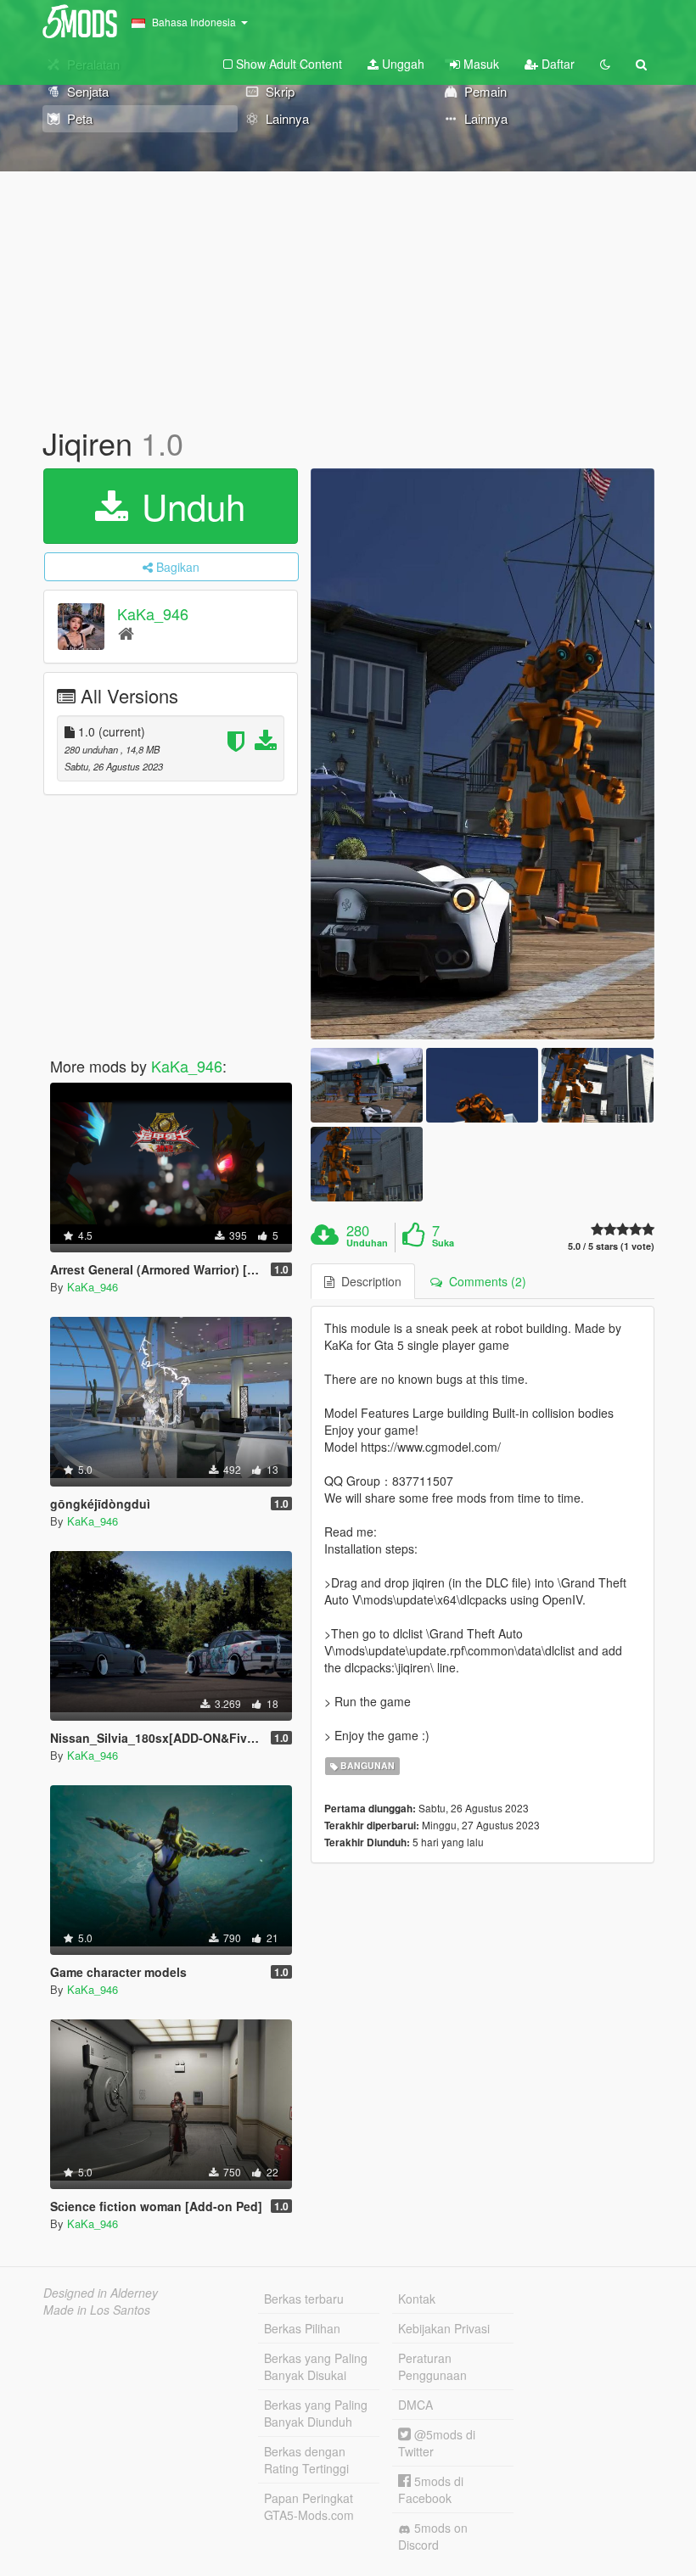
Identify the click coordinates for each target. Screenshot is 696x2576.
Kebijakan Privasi (444, 2328)
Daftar (556, 64)
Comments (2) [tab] (484, 1281)
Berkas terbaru (304, 2299)
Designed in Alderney (101, 2293)
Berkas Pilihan (302, 2328)
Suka (443, 1243)
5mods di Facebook (431, 2489)
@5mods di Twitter (437, 2443)
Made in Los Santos (97, 2310)
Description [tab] (368, 1281)
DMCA (415, 2405)
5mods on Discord (433, 2536)
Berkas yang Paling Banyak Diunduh (316, 2413)
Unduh (188, 506)
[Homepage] (126, 633)
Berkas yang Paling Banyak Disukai (316, 2366)
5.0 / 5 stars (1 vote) (611, 1246)
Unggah (401, 64)
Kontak (417, 2299)
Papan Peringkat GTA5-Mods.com (309, 2506)
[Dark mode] (605, 64)
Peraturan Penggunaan (432, 2366)
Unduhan (367, 1243)
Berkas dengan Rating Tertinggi (306, 2460)
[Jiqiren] (483, 754)
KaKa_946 (153, 613)
